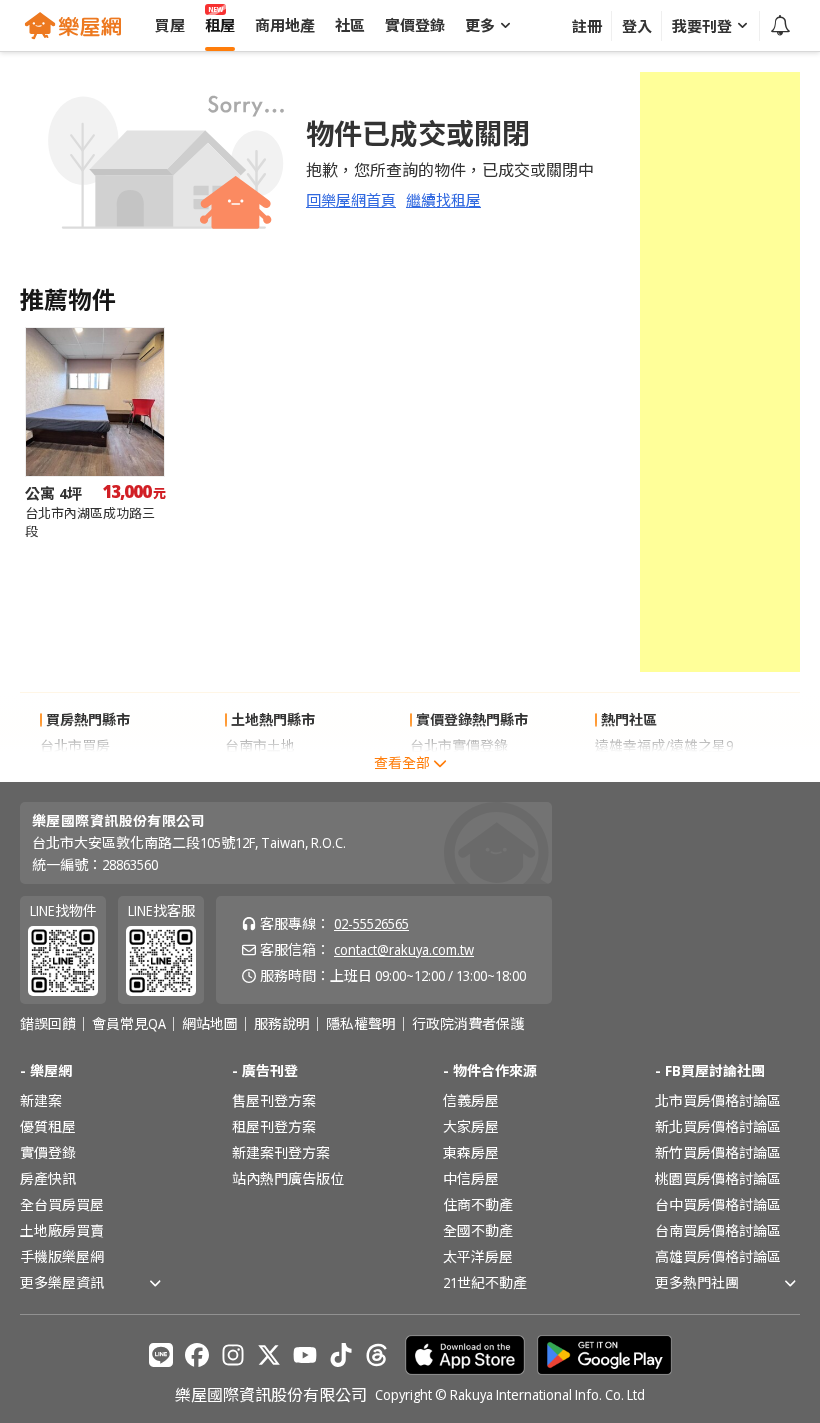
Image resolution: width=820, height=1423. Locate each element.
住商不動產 (478, 1204)
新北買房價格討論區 (718, 1126)
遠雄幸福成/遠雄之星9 (664, 745)
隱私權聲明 (361, 1024)
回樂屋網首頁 (351, 200)
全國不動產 (478, 1230)
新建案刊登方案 (281, 1152)
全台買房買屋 (62, 1204)
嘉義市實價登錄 (459, 771)
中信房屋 (471, 1178)
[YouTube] (305, 1355)
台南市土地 (260, 745)
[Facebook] (197, 1355)
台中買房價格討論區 (718, 1204)
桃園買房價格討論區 (718, 1178)
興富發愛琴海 (637, 771)
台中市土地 (260, 771)
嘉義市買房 (75, 771)
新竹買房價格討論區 (718, 1152)
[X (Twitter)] (269, 1355)
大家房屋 (471, 1126)
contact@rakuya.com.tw (404, 949)
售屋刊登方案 (274, 1100)
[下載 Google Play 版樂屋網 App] (604, 1355)
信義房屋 (471, 1100)
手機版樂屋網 (62, 1256)
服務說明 (282, 1024)
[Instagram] (233, 1355)
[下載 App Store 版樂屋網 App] (465, 1355)
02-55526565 (371, 923)
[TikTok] (341, 1355)
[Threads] (377, 1355)
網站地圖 (210, 1024)
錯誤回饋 (48, 1024)
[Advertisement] (720, 372)
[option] (95, 433)
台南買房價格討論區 (718, 1230)
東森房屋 (471, 1152)
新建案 (41, 1100)
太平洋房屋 (478, 1256)
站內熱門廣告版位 (288, 1178)
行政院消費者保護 (468, 1024)
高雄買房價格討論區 (718, 1256)
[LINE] (161, 1355)
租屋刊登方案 (274, 1126)
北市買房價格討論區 (718, 1100)
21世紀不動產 (485, 1282)
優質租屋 (48, 1126)
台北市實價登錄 (459, 745)
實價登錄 (48, 1152)
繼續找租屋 (443, 200)
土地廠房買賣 (62, 1230)
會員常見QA (129, 1024)
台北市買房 (75, 745)
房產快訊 (48, 1178)
